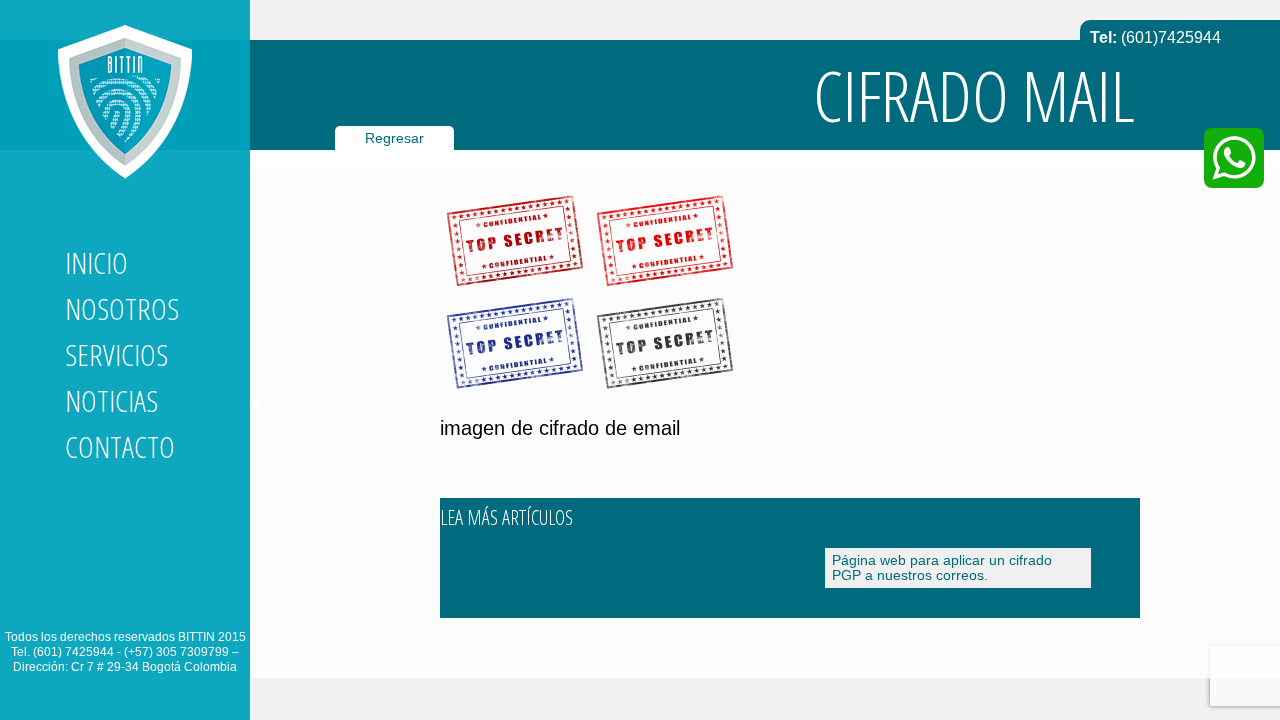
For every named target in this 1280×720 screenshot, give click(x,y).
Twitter (117, 599)
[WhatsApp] (1234, 158)
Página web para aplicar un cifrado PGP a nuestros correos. (942, 567)
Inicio (96, 262)
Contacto (120, 446)
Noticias (111, 400)
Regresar (394, 138)
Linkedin (81, 599)
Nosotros (122, 308)
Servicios (116, 354)
